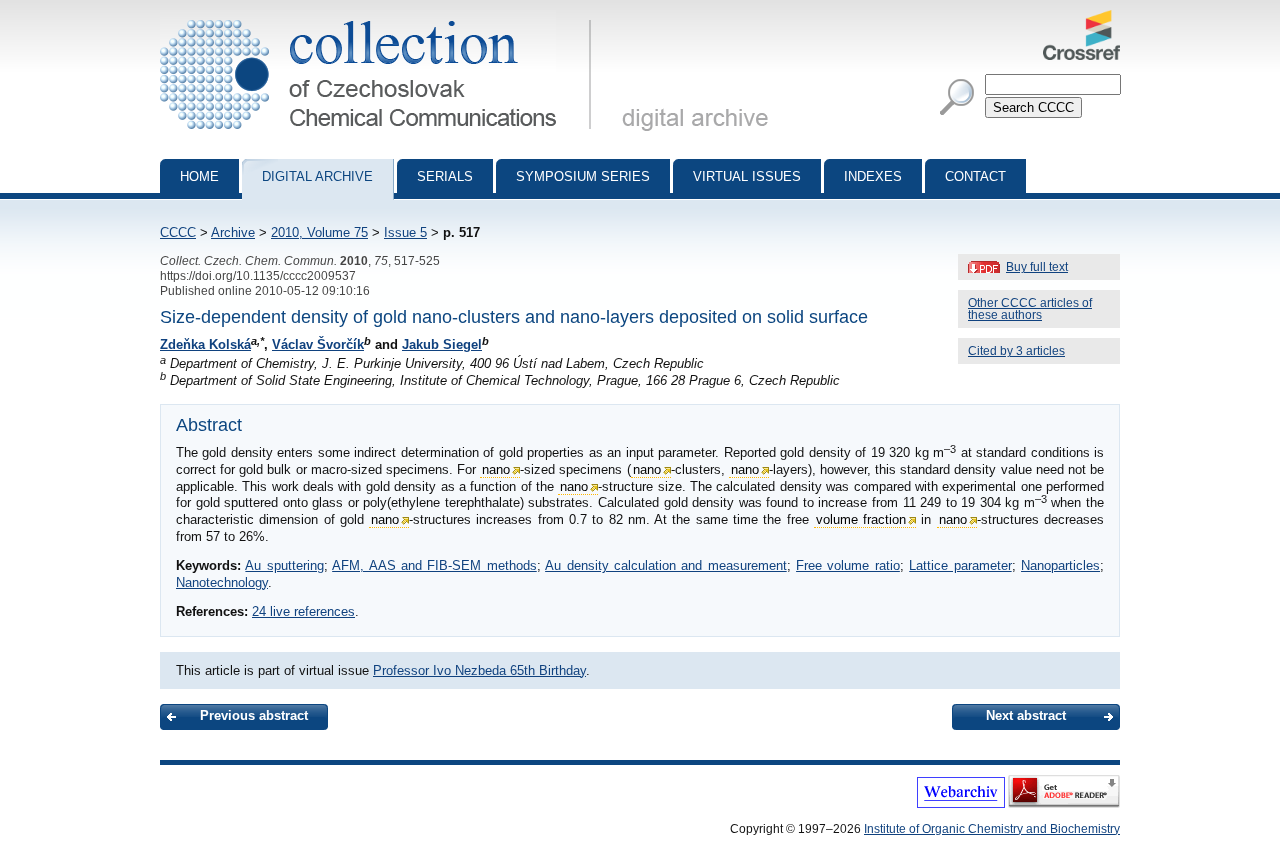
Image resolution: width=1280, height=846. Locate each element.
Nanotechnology (222, 582)
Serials (445, 176)
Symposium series (583, 176)
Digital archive (317, 176)
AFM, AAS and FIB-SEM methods (434, 565)
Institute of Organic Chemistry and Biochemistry (992, 829)
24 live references (303, 611)
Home (199, 176)
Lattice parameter (960, 565)
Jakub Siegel (442, 344)
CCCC (178, 232)
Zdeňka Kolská (205, 344)
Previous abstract (254, 715)
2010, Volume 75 (319, 232)
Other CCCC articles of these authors (1030, 309)
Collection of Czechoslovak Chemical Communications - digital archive (381, 18)
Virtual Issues (747, 176)
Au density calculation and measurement (666, 565)
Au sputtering (284, 565)
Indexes (873, 176)
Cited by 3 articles (1016, 351)
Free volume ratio (848, 565)
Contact (975, 176)
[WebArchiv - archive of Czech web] (961, 804)
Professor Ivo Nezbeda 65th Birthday (479, 670)
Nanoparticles (1060, 565)
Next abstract (1026, 715)
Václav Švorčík (318, 344)
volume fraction (861, 519)
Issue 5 (405, 232)
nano (496, 469)
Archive (233, 232)
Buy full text (1037, 267)
